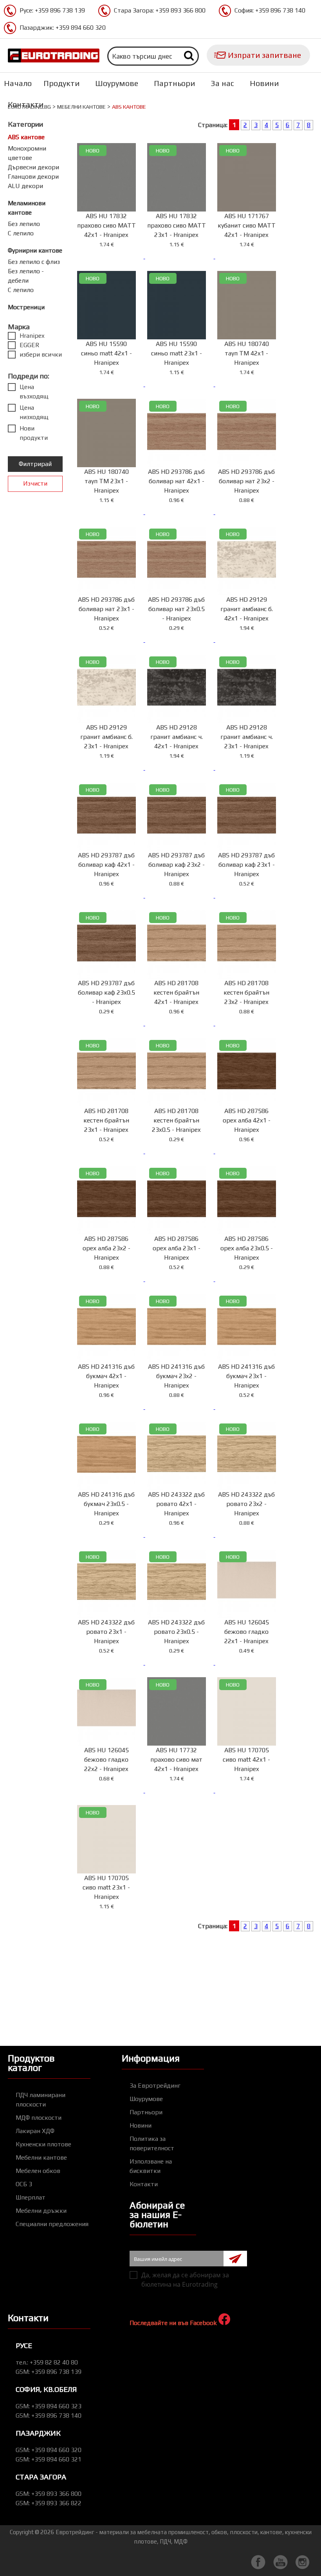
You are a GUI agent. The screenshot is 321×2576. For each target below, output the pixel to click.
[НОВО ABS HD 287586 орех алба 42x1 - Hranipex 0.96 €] (250, 1151)
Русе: (52, 10)
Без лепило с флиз (34, 262)
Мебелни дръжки (41, 2211)
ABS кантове (26, 137)
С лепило (21, 233)
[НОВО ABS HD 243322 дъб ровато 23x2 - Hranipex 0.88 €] (250, 1535)
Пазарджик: (63, 28)
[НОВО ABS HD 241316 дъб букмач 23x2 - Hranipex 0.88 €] (180, 1407)
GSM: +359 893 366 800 (49, 2494)
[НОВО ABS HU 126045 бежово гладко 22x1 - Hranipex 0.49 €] (250, 1663)
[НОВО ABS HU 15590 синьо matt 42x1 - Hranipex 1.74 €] (110, 384)
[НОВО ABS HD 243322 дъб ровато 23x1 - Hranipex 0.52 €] (110, 1663)
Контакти (26, 104)
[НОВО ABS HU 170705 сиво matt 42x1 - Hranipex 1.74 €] (250, 1790)
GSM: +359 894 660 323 (49, 2406)
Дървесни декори (33, 167)
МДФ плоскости (39, 2118)
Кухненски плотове (43, 2144)
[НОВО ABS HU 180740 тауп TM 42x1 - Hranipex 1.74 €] (250, 384)
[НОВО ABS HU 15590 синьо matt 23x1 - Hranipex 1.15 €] (180, 384)
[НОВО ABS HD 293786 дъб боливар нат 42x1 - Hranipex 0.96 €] (180, 512)
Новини (264, 83)
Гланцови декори (33, 177)
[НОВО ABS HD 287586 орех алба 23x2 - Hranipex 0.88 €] (110, 1279)
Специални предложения (52, 2224)
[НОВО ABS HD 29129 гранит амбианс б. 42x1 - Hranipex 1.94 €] (250, 640)
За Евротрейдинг (155, 2086)
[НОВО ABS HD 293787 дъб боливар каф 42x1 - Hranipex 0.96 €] (110, 895)
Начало (18, 83)
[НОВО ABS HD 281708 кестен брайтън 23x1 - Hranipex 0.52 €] (110, 1151)
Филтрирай (35, 464)
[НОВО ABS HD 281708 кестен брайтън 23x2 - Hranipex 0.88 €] (250, 1023)
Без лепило (24, 224)
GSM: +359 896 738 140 (49, 2416)
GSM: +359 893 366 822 (49, 2503)
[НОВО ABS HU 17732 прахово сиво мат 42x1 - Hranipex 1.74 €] (180, 1790)
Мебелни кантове (81, 107)
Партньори (174, 83)
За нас (222, 83)
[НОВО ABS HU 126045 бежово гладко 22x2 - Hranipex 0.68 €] (110, 1790)
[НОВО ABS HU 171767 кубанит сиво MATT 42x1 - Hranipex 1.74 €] (250, 256)
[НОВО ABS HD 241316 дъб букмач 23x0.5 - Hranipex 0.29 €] (110, 1535)
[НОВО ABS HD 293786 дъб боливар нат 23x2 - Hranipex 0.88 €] (250, 512)
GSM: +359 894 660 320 (49, 2450)
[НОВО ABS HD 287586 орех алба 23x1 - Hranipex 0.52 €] (180, 1279)
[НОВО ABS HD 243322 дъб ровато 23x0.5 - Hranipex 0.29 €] (180, 1663)
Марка (19, 326)
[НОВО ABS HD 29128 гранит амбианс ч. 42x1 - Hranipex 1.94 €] (180, 768)
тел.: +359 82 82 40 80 (47, 2362)
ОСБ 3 (24, 2184)
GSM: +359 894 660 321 (49, 2459)
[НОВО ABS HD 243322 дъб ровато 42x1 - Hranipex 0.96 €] (180, 1535)
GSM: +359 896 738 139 (49, 2372)
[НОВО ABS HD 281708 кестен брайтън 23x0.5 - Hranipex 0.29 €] (180, 1151)
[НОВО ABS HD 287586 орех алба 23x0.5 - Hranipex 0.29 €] (250, 1279)
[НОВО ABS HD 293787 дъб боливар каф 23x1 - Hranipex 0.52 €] (250, 895)
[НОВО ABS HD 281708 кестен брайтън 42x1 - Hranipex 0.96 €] (180, 1023)
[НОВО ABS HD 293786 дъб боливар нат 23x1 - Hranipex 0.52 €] (110, 640)
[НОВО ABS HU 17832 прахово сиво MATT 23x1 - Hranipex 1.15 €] (180, 256)
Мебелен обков (38, 2171)
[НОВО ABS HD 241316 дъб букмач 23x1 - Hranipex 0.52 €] (250, 1407)
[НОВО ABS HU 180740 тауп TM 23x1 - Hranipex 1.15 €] (110, 512)
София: (270, 10)
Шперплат (31, 2197)
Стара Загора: (160, 10)
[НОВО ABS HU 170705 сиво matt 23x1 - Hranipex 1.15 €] (109, 1918)
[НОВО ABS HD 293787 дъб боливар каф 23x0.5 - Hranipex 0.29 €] (110, 1023)
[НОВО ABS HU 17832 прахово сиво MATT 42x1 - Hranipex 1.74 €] (110, 256)
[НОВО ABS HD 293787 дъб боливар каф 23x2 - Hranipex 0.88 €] (180, 895)
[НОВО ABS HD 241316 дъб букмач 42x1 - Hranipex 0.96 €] (110, 1407)
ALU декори (25, 186)
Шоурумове (117, 83)
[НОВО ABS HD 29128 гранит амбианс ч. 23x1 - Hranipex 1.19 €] (250, 768)
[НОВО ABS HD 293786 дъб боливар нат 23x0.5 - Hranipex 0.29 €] (180, 640)
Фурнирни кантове (35, 250)
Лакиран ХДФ (35, 2131)
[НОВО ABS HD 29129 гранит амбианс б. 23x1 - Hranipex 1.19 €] (110, 768)
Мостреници (26, 307)
